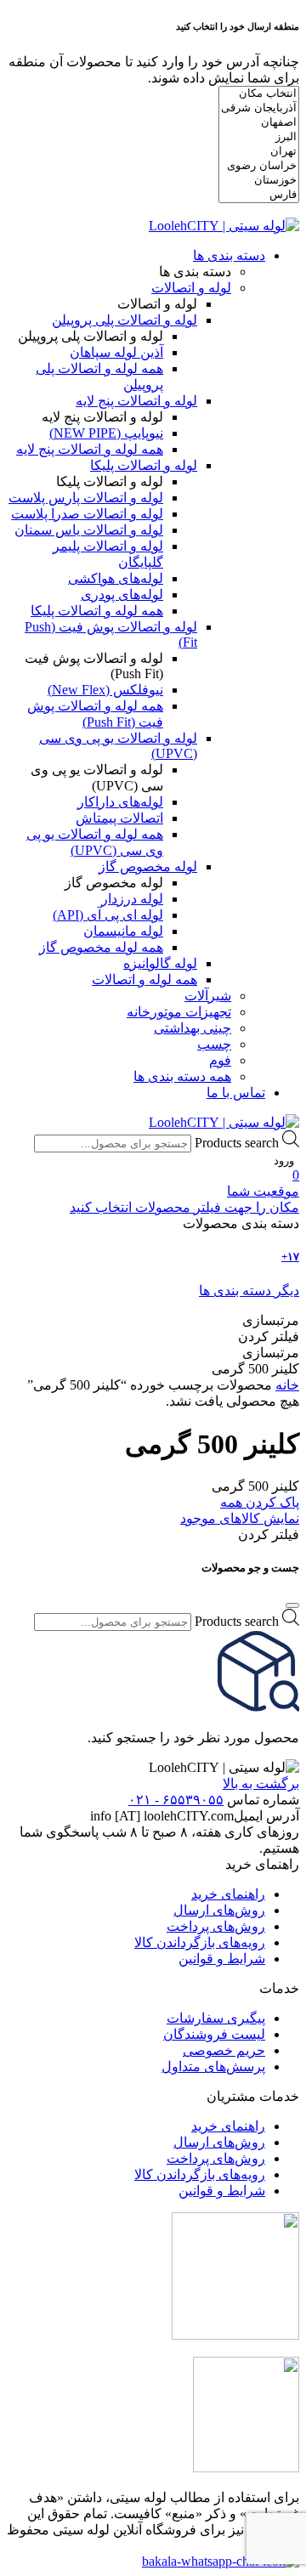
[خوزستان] (259, 181)
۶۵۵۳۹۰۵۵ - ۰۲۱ (176, 1800)
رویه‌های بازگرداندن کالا (200, 1942)
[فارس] (259, 195)
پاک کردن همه (260, 1502)
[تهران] (259, 152)
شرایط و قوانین (222, 1959)
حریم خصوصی (224, 2050)
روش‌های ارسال (219, 1910)
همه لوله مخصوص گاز (101, 947)
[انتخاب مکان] (259, 94)
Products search (237, 1143)
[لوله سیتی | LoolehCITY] (224, 226)
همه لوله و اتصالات (144, 979)
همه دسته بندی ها (182, 1076)
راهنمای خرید (228, 1894)
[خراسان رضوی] (259, 166)
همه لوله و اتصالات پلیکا (97, 611)
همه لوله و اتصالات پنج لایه (90, 449)
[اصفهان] (259, 123)
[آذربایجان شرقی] (259, 108)
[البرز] (259, 137)
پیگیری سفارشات (216, 2018)
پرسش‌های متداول (213, 2066)
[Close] (292, 1605)
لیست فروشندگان (214, 2034)
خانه (287, 1385)
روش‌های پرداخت (216, 1926)
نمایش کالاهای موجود (240, 1518)
